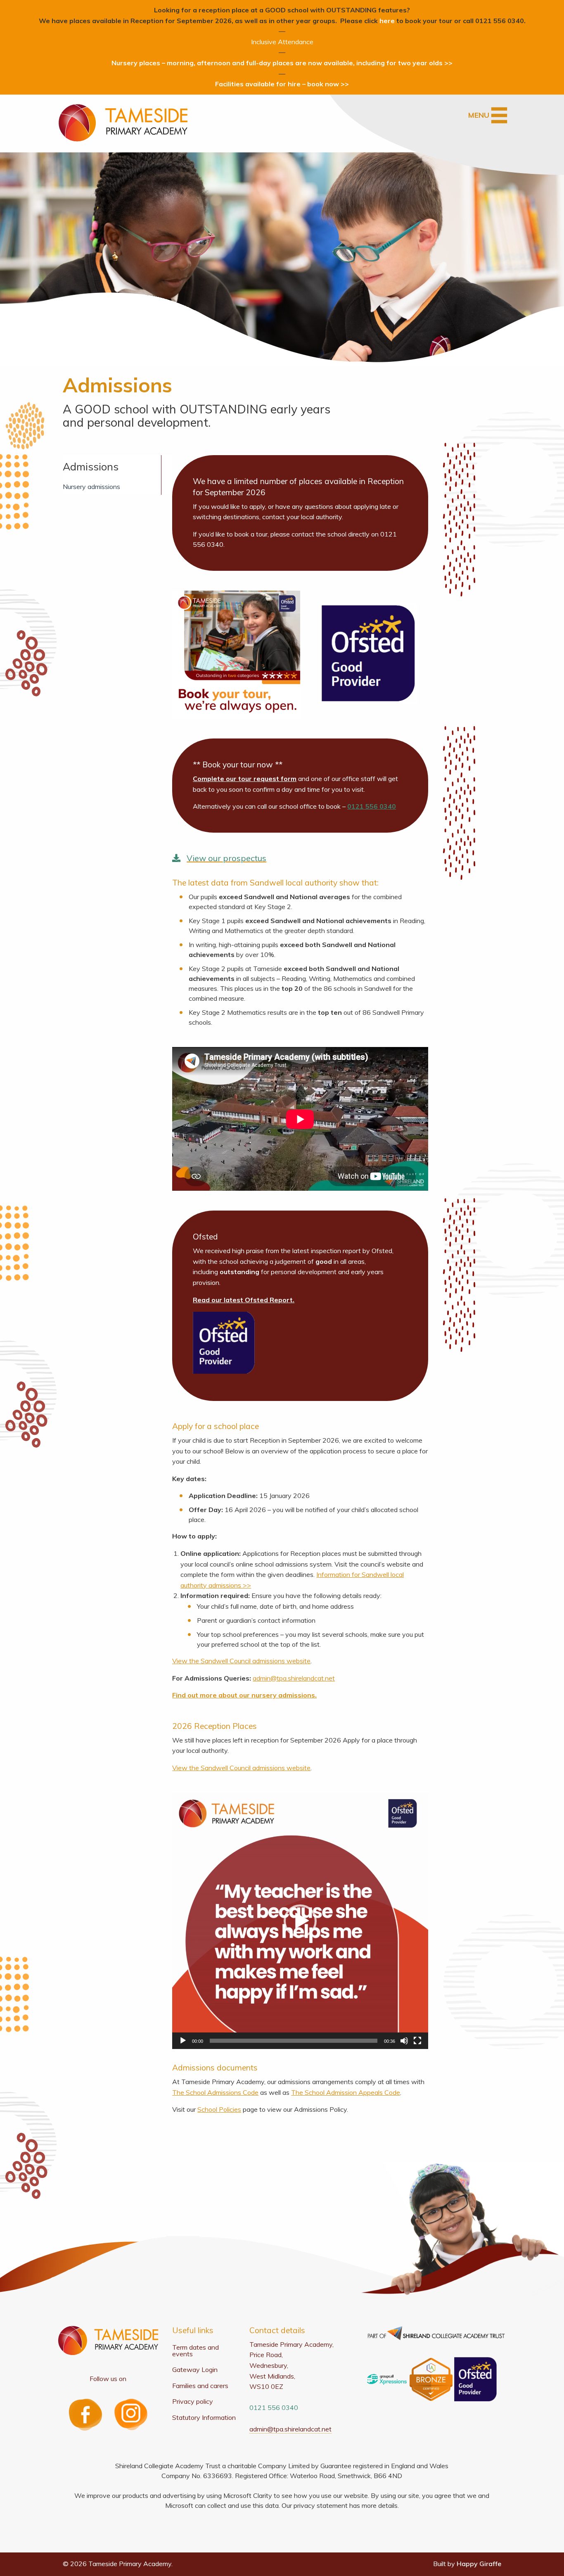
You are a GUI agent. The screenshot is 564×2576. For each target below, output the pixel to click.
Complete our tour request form (245, 779)
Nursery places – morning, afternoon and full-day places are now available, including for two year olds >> (282, 63)
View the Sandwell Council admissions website (241, 1661)
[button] (300, 1921)
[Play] (183, 2041)
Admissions (91, 467)
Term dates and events (196, 2350)
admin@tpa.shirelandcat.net (294, 1678)
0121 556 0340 (372, 806)
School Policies (219, 2109)
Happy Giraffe (479, 2564)
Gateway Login (195, 2369)
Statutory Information (204, 2417)
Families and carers (200, 2386)
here (387, 21)
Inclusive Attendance (282, 42)
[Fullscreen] (417, 2041)
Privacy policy (193, 2401)
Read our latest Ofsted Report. (244, 1300)
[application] (300, 1921)
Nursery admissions (91, 487)
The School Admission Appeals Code (346, 2092)
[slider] (294, 2041)
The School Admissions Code (215, 2092)
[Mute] (404, 2041)
